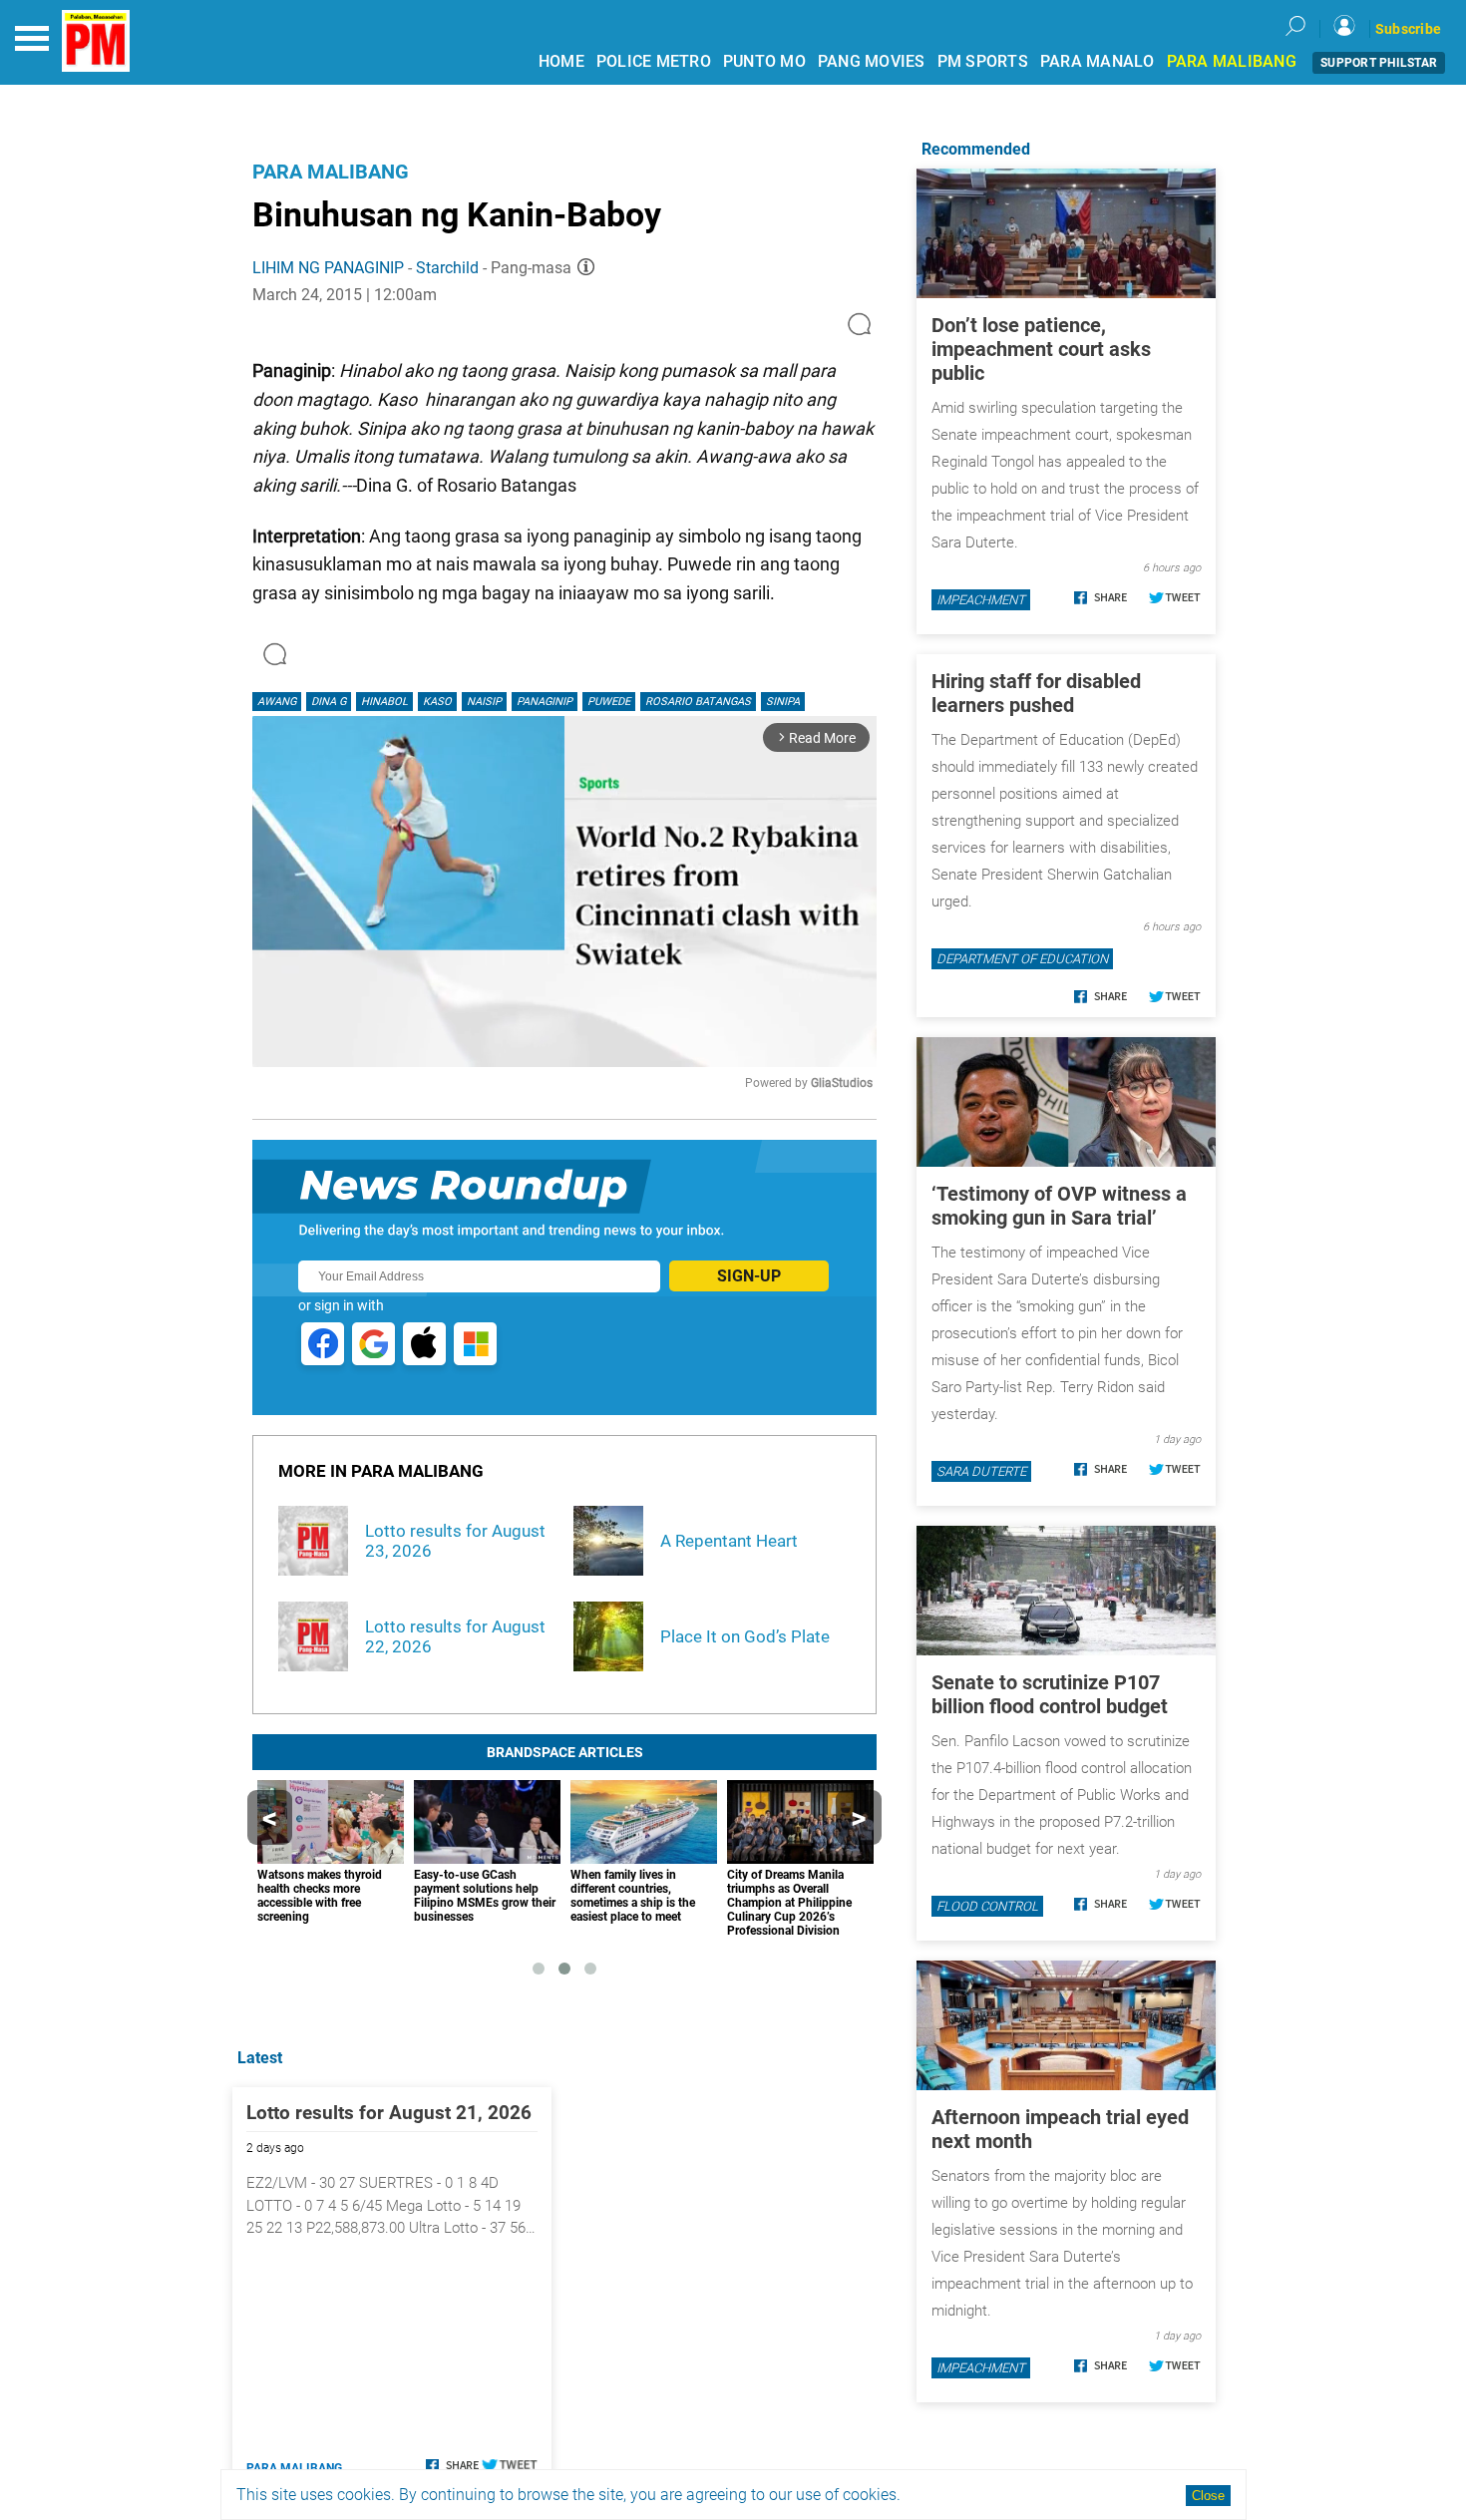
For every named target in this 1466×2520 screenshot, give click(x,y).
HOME (561, 61)
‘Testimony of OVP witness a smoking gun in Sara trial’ (1059, 1206)
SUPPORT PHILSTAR (1379, 63)
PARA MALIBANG (1232, 61)
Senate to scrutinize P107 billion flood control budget (1050, 1694)
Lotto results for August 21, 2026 (389, 2113)
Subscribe (1408, 29)
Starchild (447, 268)
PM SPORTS (983, 61)
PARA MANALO (1098, 61)
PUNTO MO (764, 61)
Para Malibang (331, 172)
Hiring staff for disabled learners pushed (1036, 693)
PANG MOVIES (872, 61)
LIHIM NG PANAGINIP (328, 268)
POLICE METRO (654, 61)
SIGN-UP (749, 1276)
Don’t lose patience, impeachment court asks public (1041, 349)
